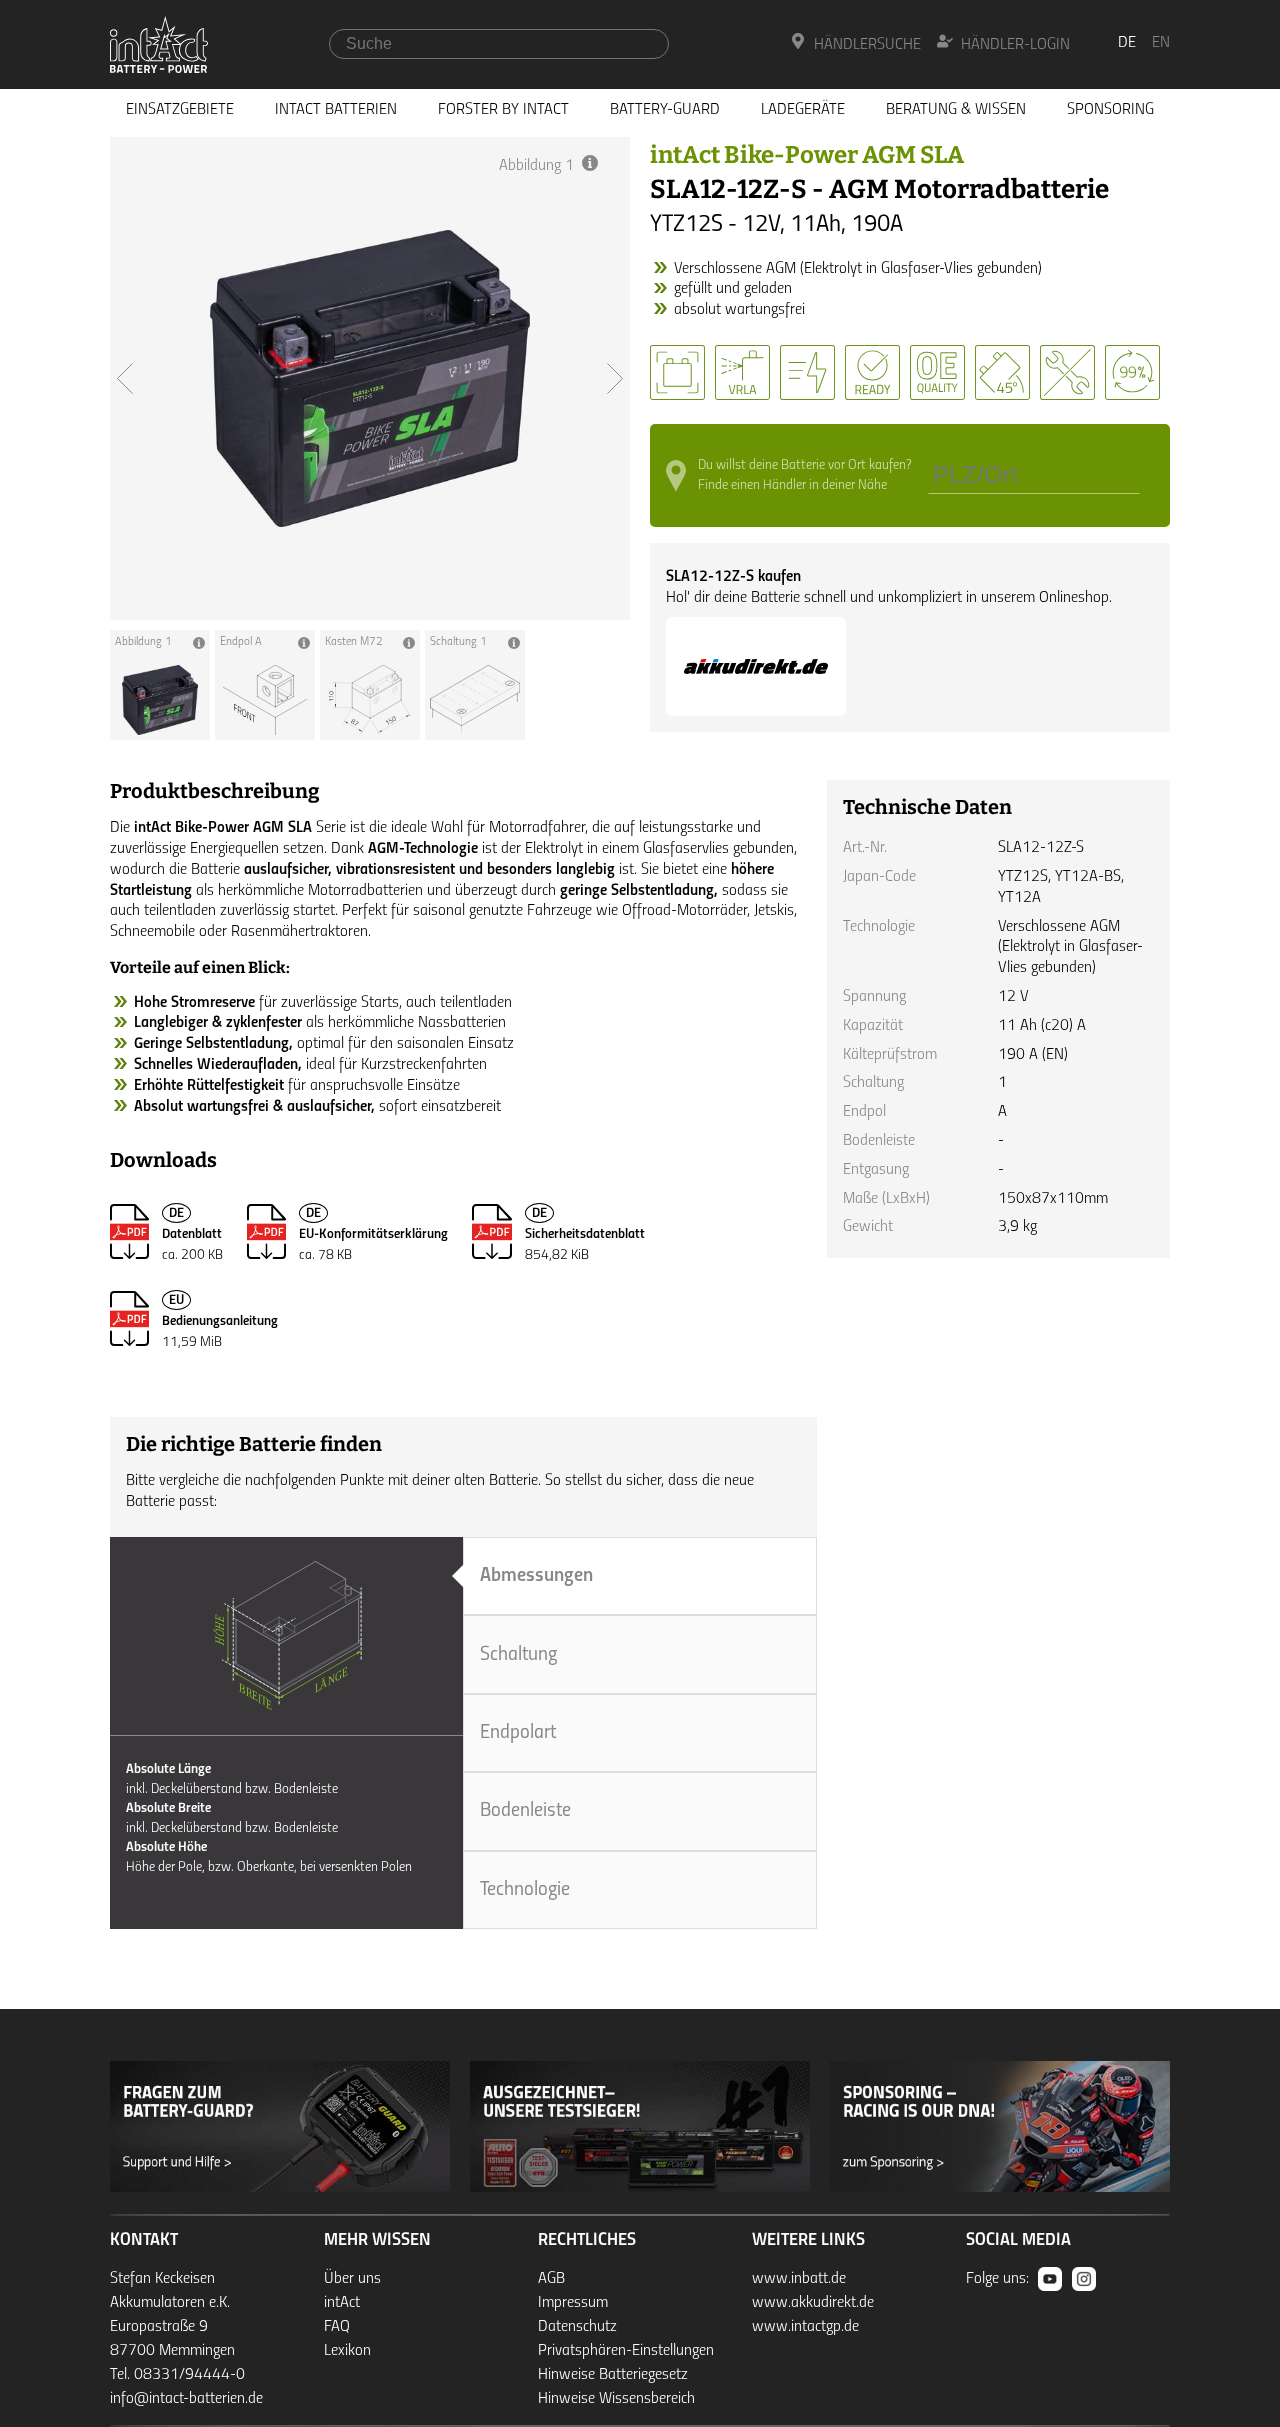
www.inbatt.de (799, 2279)
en (1161, 43)
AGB (551, 2279)
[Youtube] (1050, 2279)
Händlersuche (867, 45)
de (1127, 43)
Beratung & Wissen (956, 110)
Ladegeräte (803, 110)
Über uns (352, 2279)
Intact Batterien (336, 110)
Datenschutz (577, 2327)
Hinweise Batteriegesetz (613, 2375)
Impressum (573, 2303)
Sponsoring (1110, 110)
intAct (342, 2303)
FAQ (337, 2327)
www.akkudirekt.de (813, 2303)
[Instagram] (1084, 2279)
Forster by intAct (503, 110)
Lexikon (347, 2351)
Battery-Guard (665, 110)
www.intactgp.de (805, 2327)
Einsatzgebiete (180, 110)
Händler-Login (1015, 45)
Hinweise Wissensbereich (616, 2399)
